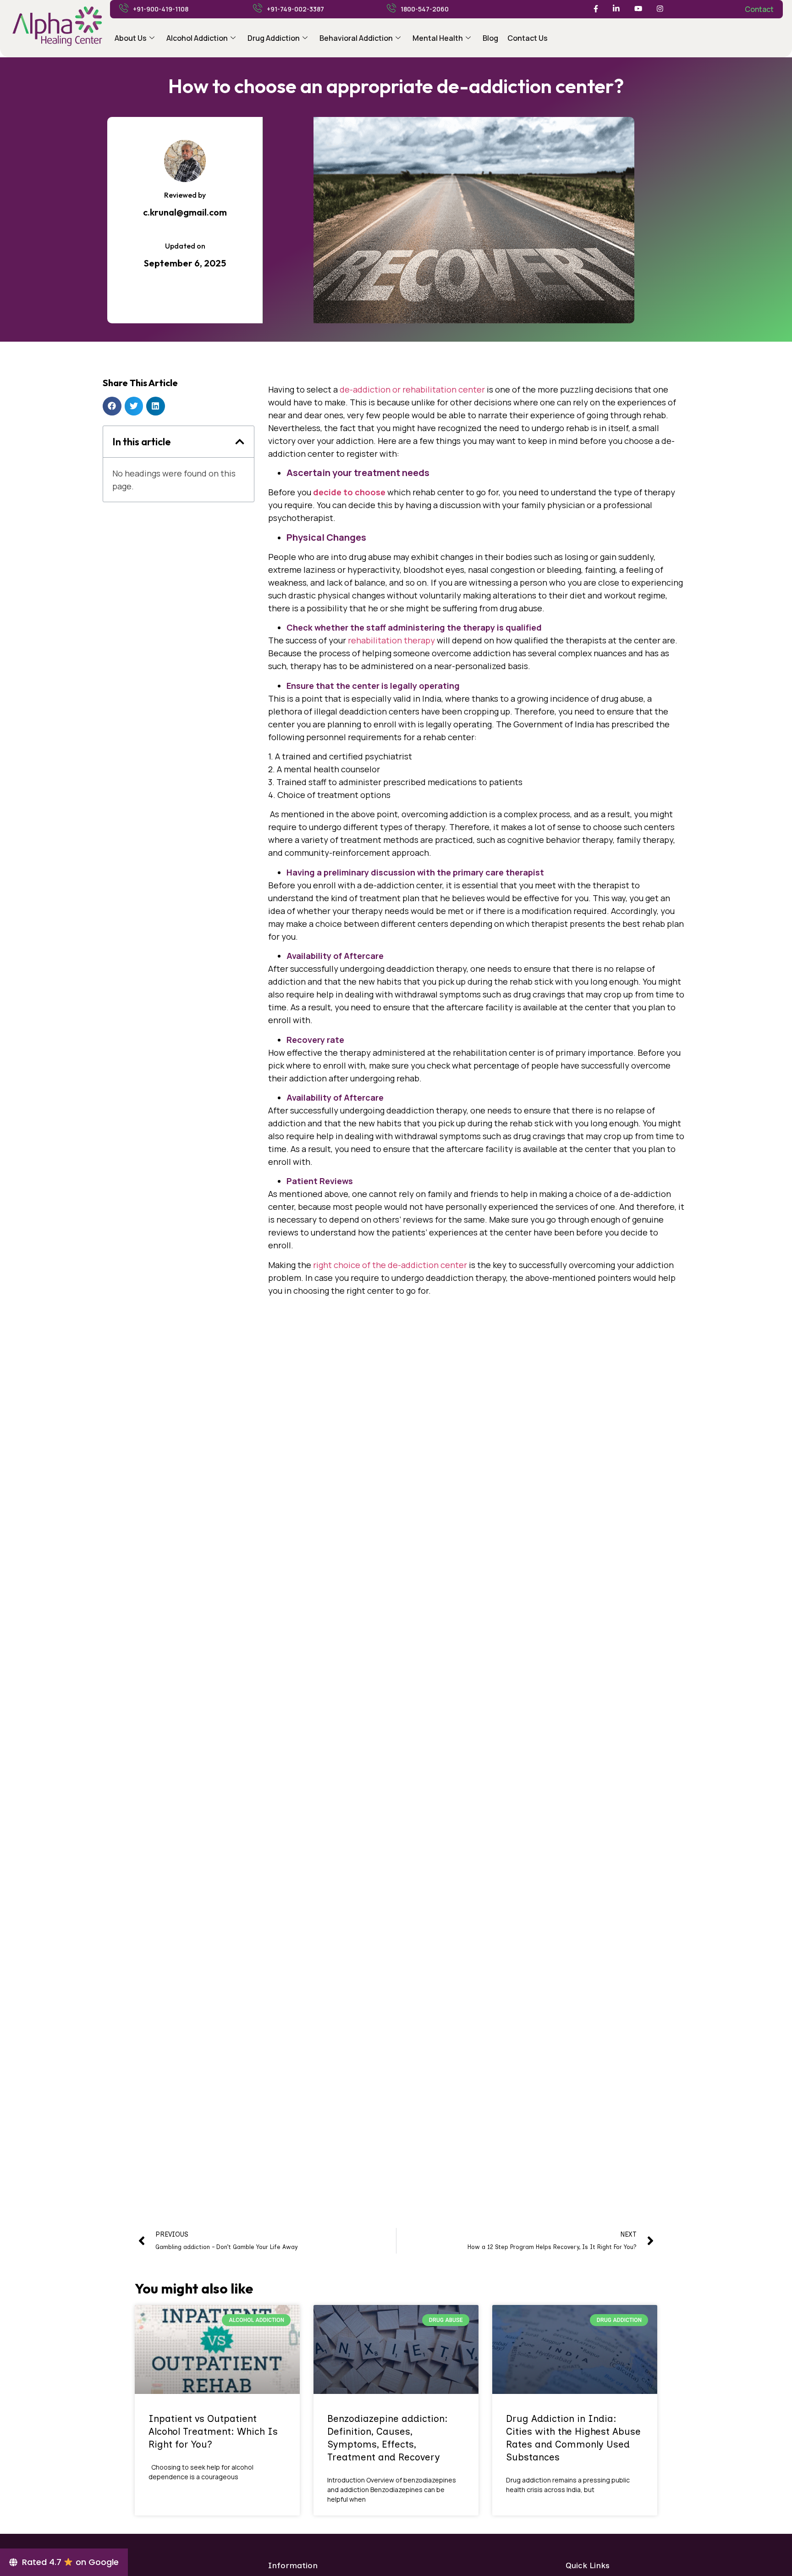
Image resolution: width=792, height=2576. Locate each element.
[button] (112, 406)
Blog (490, 38)
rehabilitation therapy (390, 640)
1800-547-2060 (425, 9)
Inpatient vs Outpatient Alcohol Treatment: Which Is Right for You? (213, 2431)
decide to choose (349, 492)
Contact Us (528, 38)
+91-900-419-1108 (161, 9)
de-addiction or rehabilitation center (412, 389)
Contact (759, 9)
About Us (131, 38)
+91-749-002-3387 (295, 9)
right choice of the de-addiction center (390, 1265)
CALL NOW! (476, 1780)
